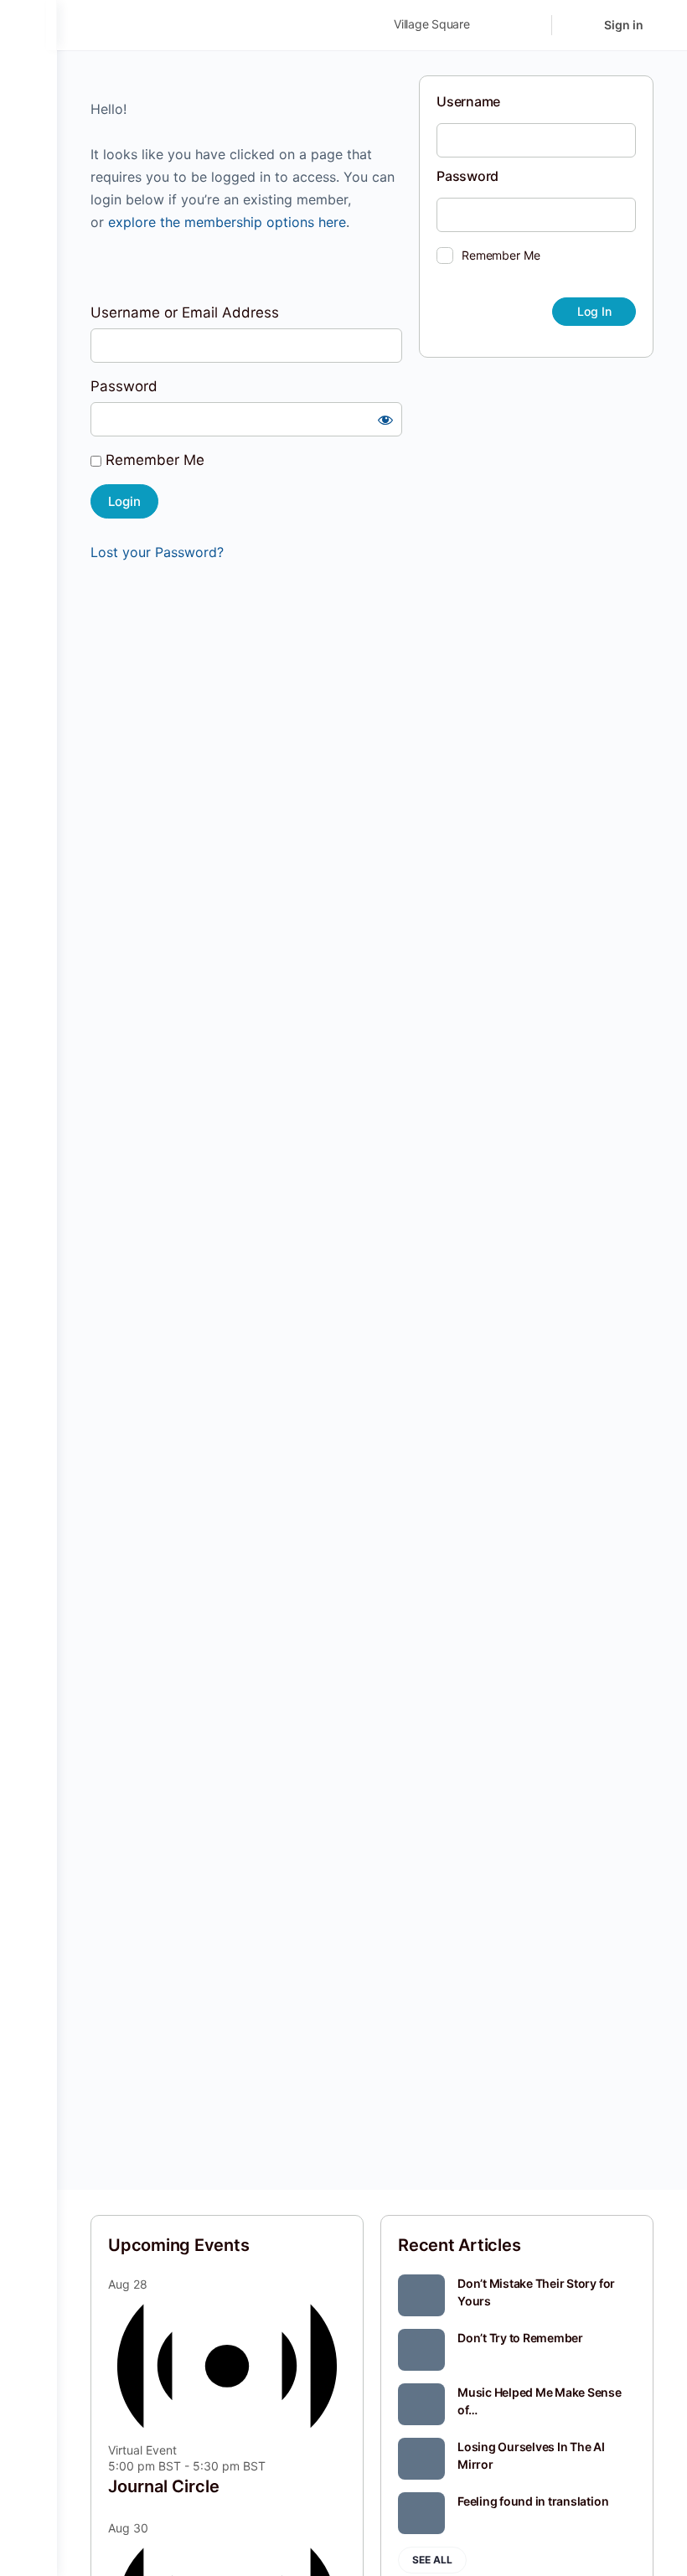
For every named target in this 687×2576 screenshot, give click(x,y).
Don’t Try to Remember (520, 2338)
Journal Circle (164, 2486)
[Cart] (576, 25)
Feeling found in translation (533, 2501)
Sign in (624, 25)
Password (124, 386)
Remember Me (153, 460)
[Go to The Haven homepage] (208, 24)
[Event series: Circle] (275, 2466)
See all (432, 2560)
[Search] (528, 25)
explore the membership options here (227, 222)
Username (468, 101)
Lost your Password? (157, 552)
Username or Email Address (185, 312)
